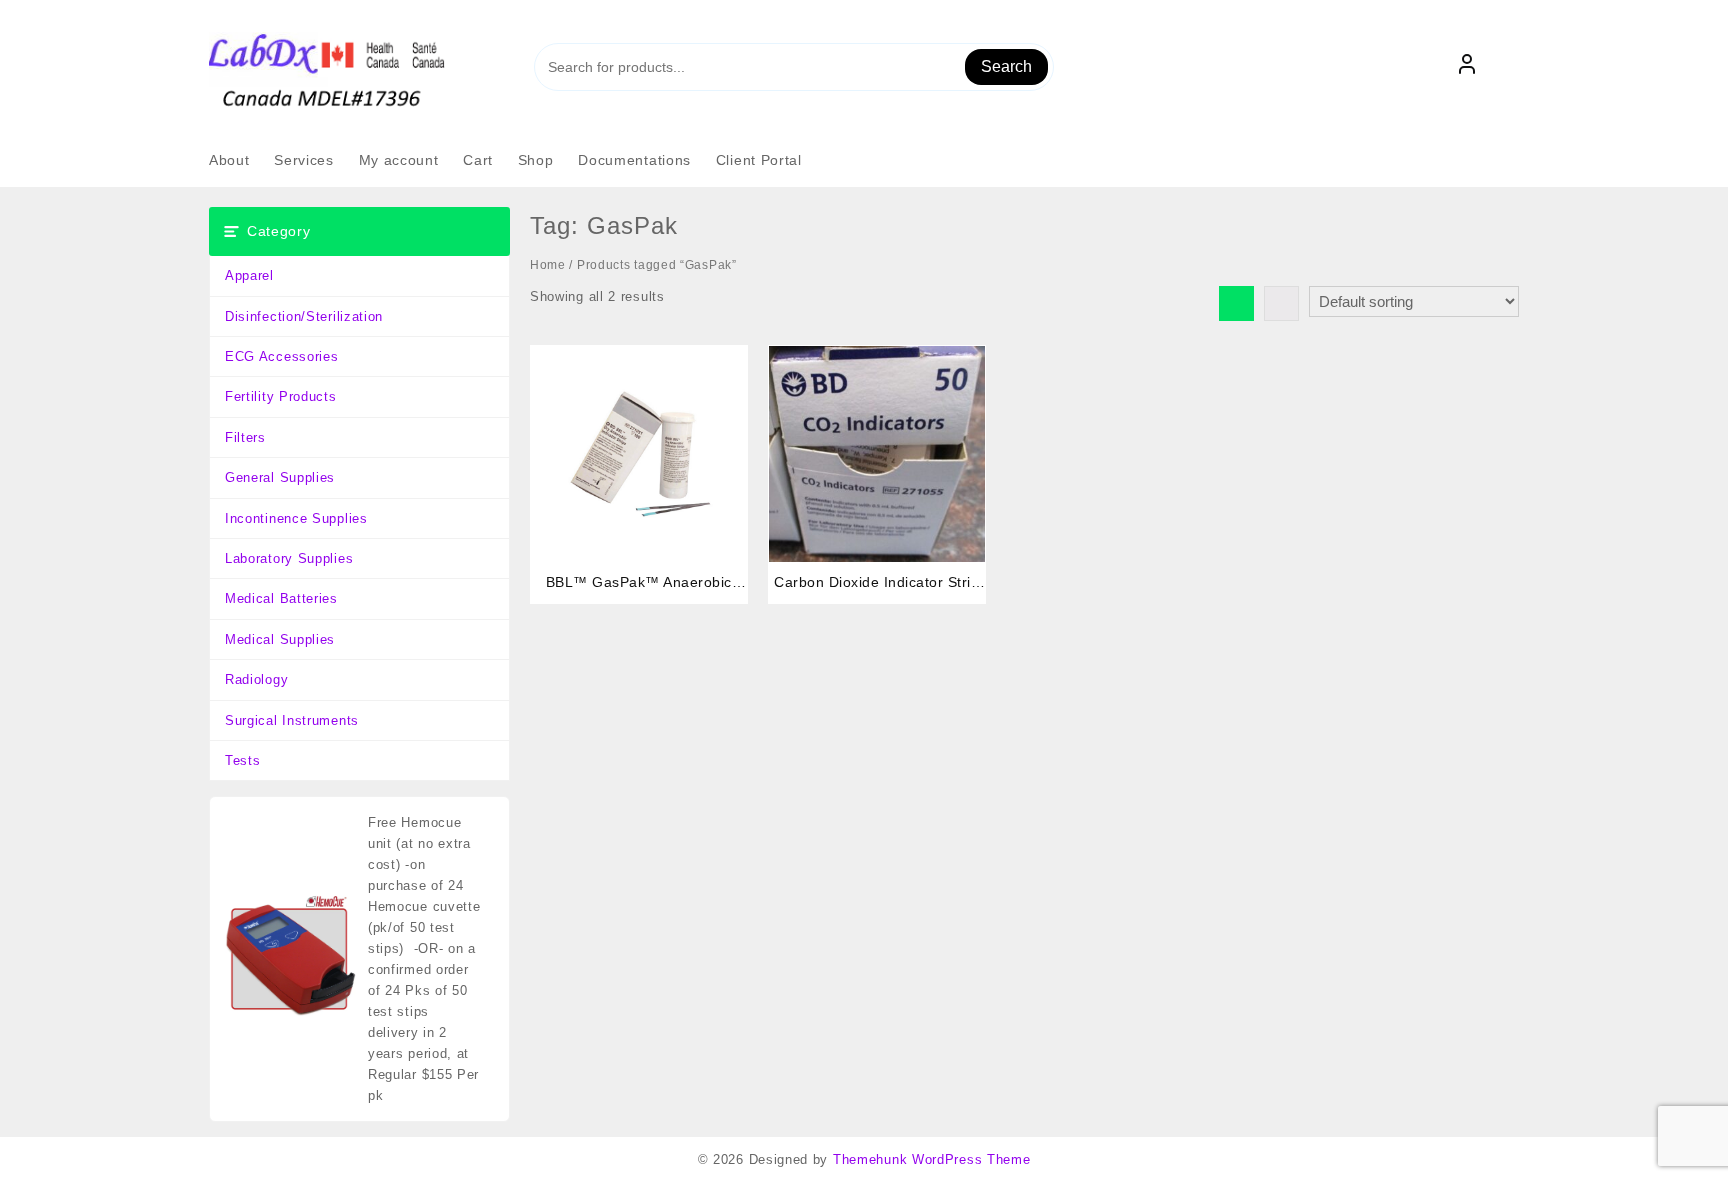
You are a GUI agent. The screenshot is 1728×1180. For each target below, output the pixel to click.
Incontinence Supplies (296, 518)
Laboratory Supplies (289, 558)
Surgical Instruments (292, 720)
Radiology (256, 679)
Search (1006, 66)
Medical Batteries (281, 598)
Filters (245, 437)
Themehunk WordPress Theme (932, 1159)
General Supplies (280, 477)
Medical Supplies (280, 639)
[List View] (1281, 303)
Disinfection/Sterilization (304, 316)
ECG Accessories (282, 356)
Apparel (249, 275)
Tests (243, 760)
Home (548, 265)
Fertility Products (281, 396)
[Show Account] (1467, 67)
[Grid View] (1236, 303)
